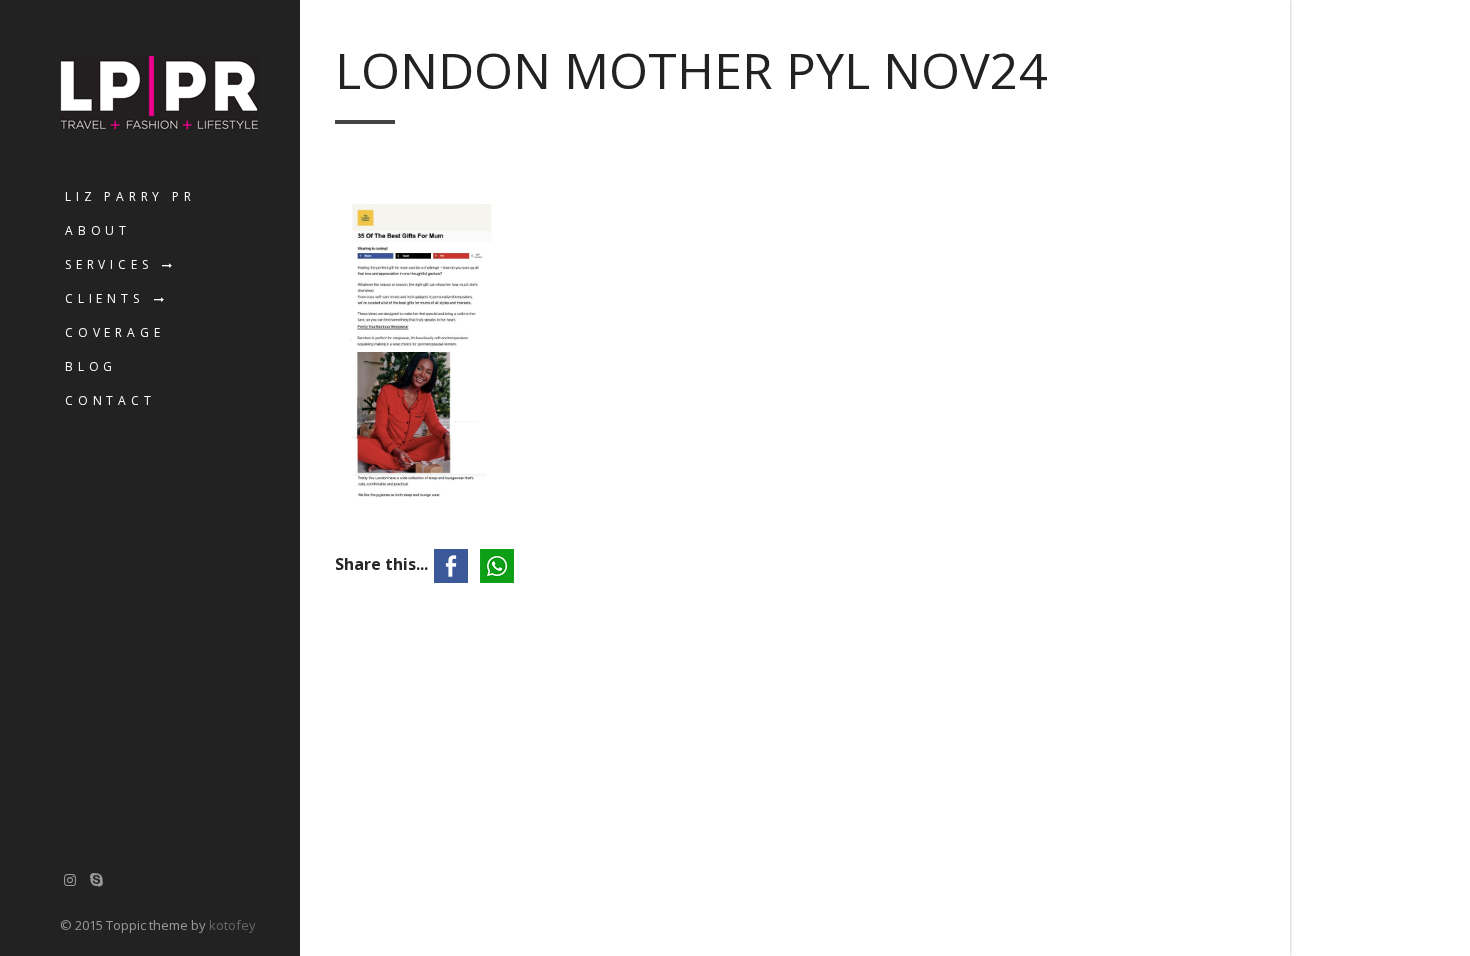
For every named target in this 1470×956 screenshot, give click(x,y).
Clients (104, 298)
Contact (110, 400)
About (98, 230)
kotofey (232, 925)
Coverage (114, 332)
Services (108, 264)
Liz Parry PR (130, 196)
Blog (91, 366)
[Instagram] (70, 879)
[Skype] (97, 879)
